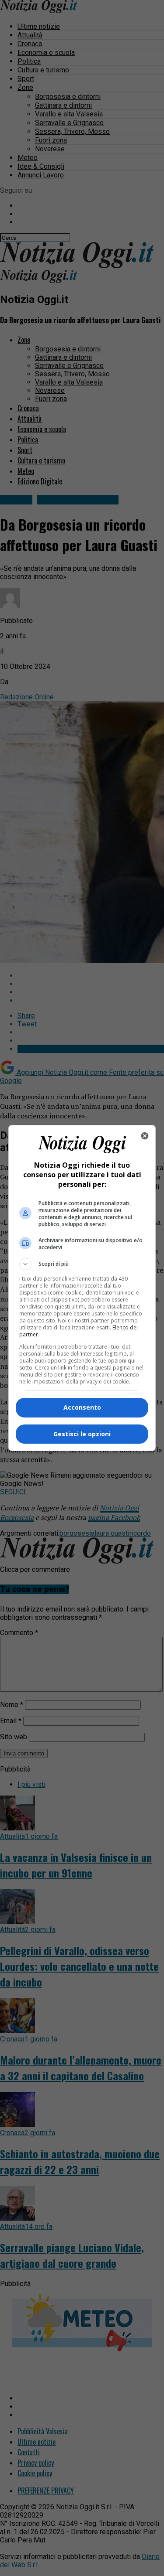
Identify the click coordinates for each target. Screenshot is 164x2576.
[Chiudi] (145, 1136)
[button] (82, 1264)
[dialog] (82, 1288)
